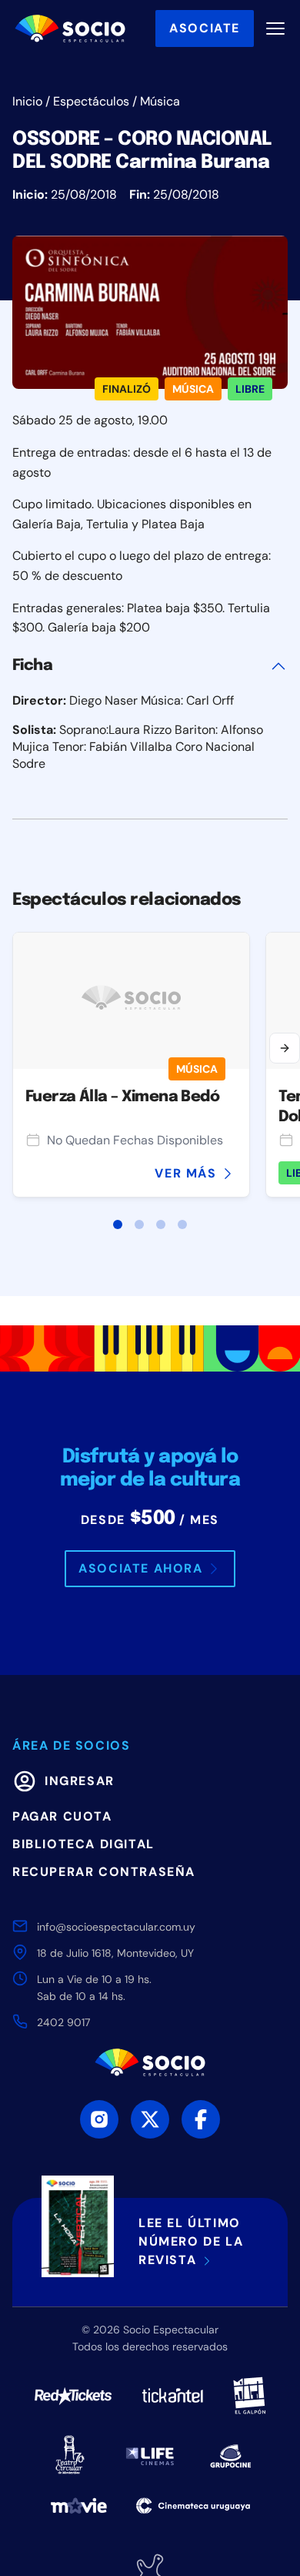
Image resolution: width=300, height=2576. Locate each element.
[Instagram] (99, 2119)
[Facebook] (201, 2119)
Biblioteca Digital (83, 1844)
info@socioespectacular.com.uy (116, 1927)
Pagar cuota (62, 1816)
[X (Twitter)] (150, 2119)
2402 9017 (63, 2022)
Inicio (27, 101)
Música (160, 101)
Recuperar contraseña (104, 1872)
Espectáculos (91, 101)
